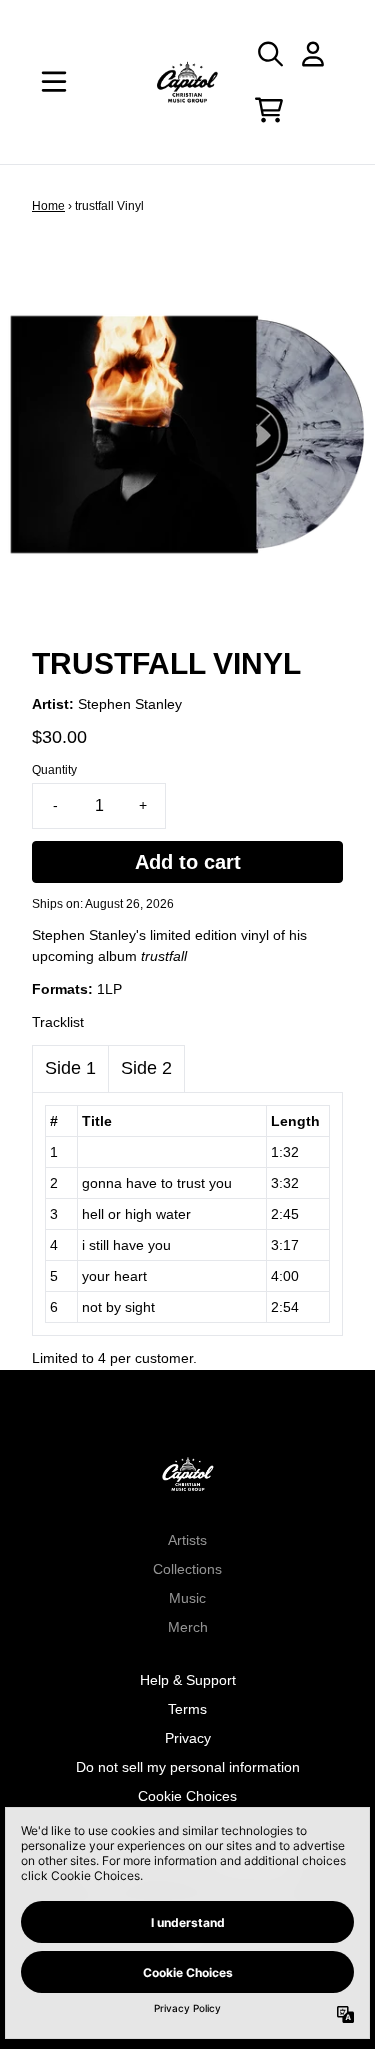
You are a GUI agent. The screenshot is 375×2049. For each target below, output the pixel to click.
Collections (187, 1569)
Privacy (188, 1738)
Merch (188, 1627)
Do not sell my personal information (188, 1767)
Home (48, 206)
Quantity (54, 770)
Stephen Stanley (130, 704)
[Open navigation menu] (54, 82)
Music (187, 1598)
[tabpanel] (187, 1214)
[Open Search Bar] (269, 54)
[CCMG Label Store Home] (188, 81)
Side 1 (70, 1068)
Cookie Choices (187, 1796)
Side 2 (146, 1068)
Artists (187, 1540)
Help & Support (188, 1680)
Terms (187, 1709)
